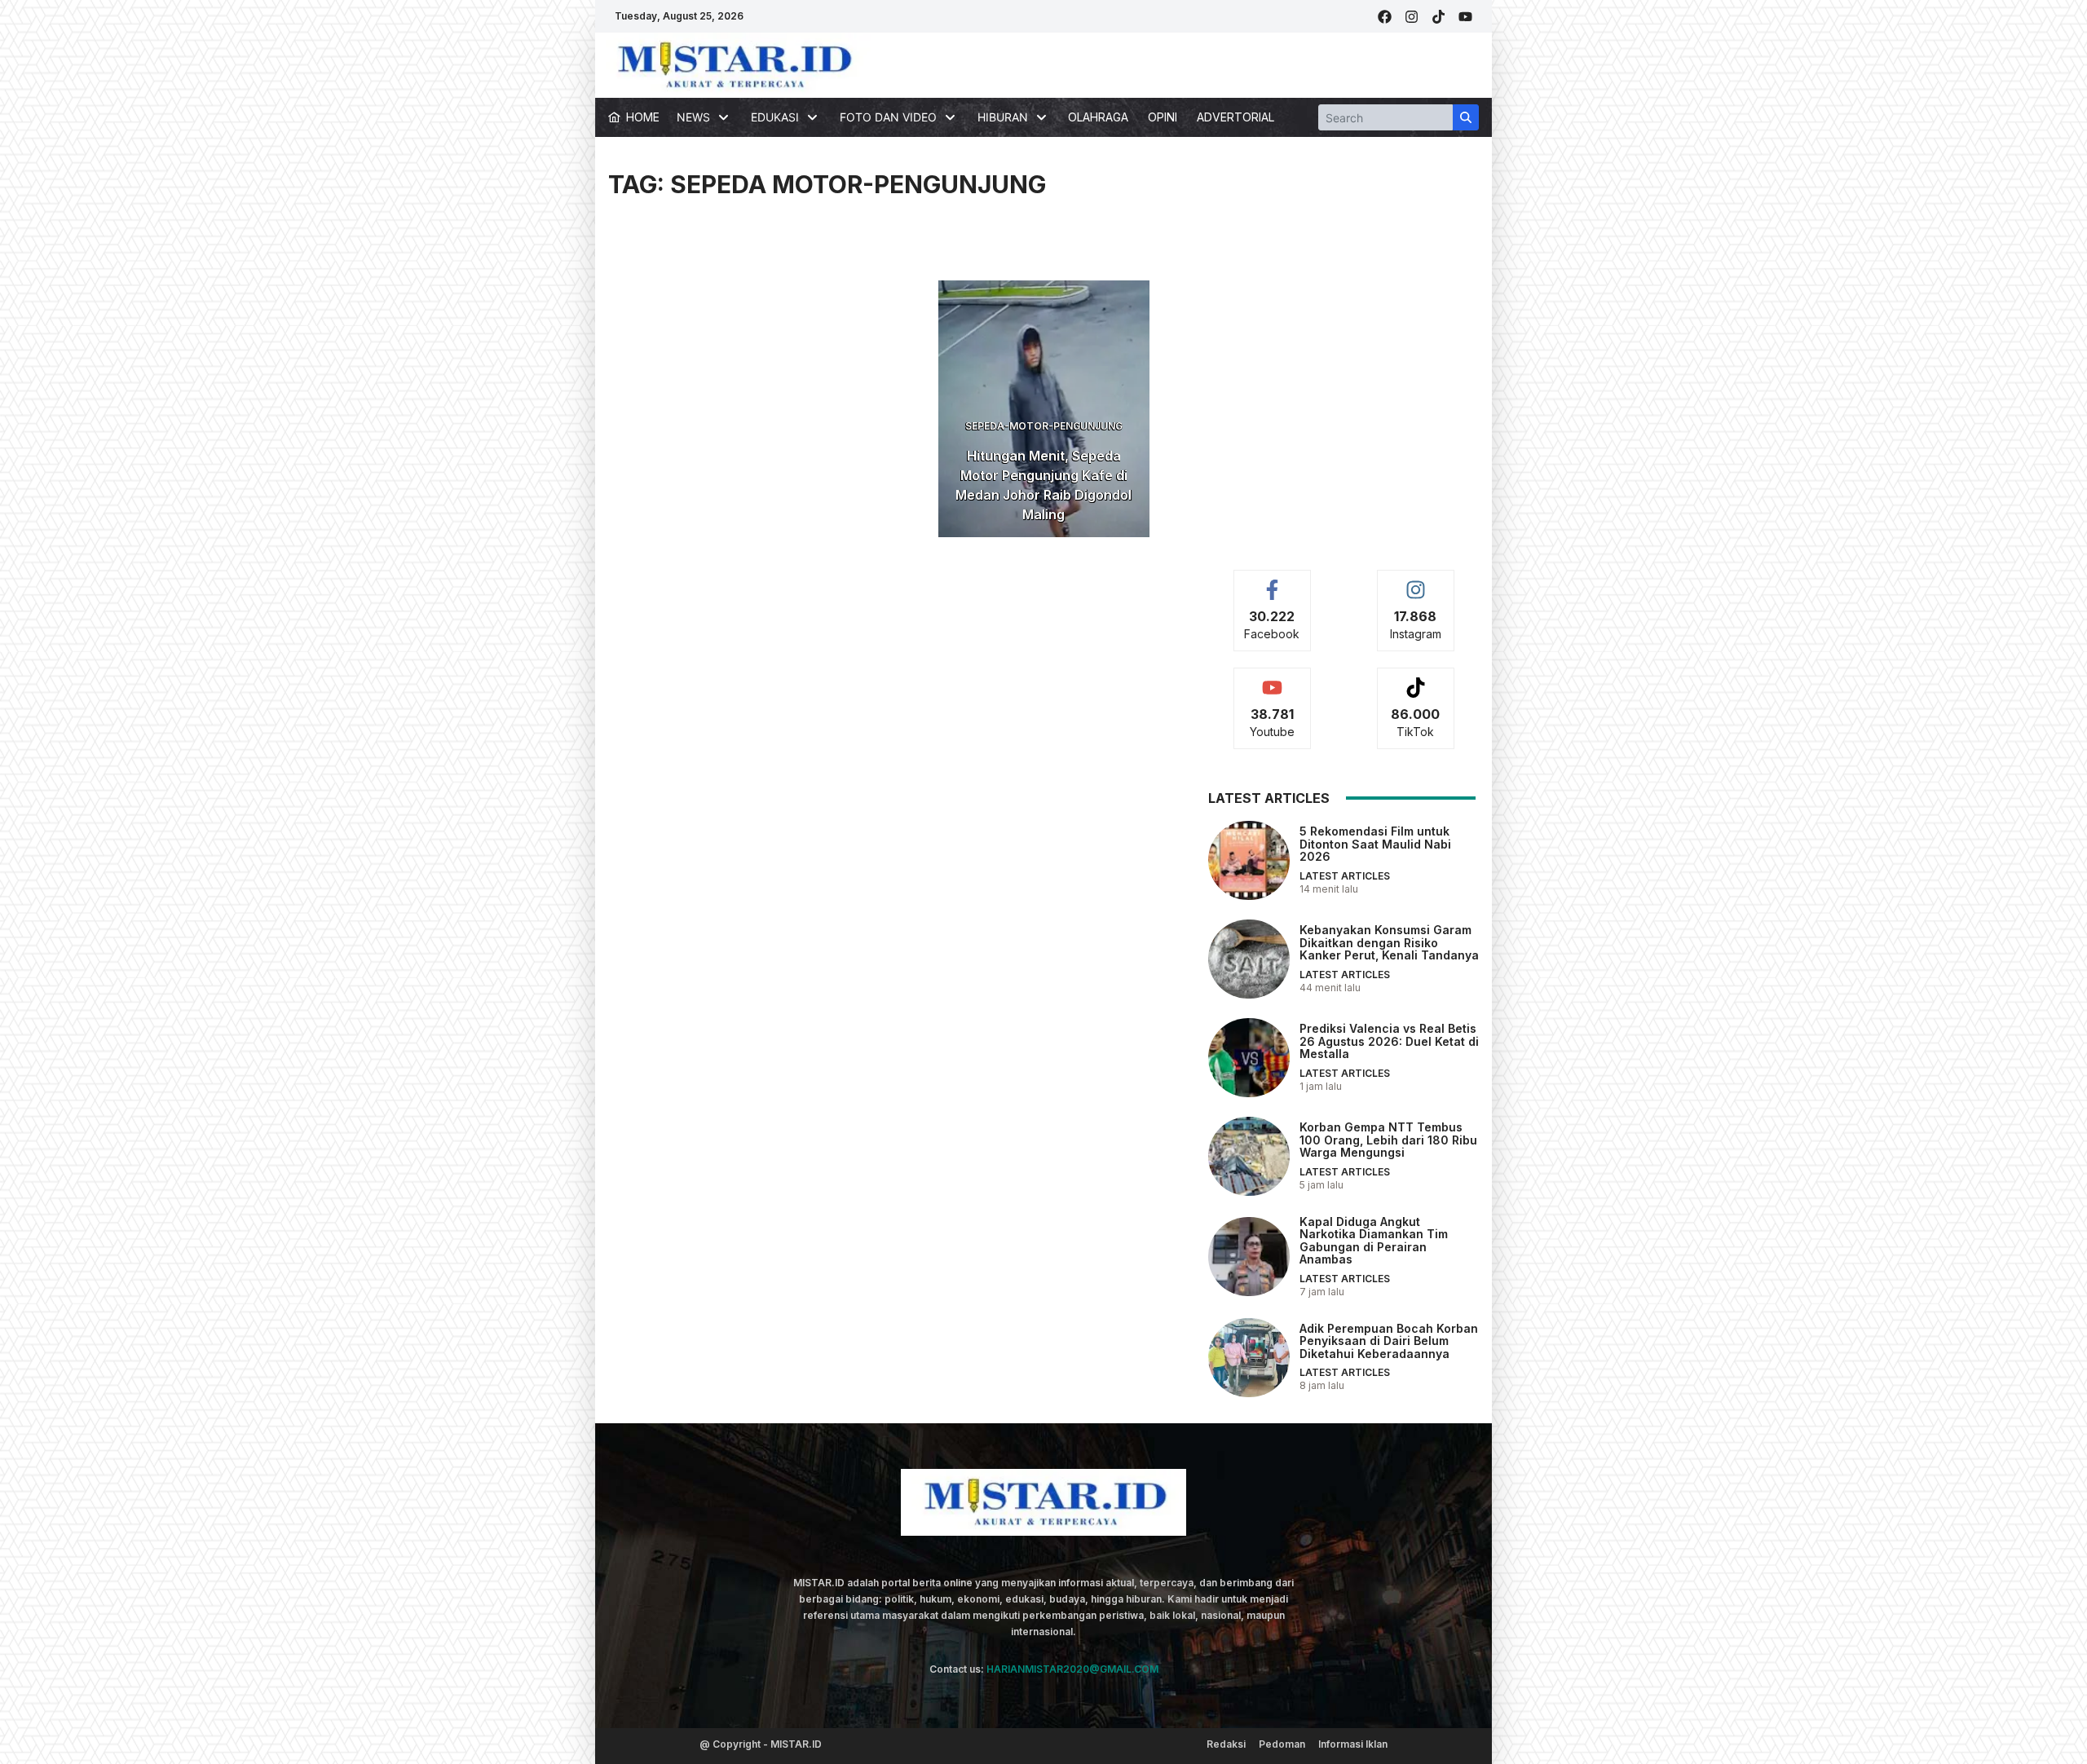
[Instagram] (1412, 17)
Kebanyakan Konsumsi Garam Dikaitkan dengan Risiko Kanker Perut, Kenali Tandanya (1389, 942)
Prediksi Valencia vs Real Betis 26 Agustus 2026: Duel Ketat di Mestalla (1389, 1041)
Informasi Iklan (1353, 1744)
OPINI (1163, 117)
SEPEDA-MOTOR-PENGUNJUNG (1044, 426)
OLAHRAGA (1098, 117)
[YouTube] (1465, 17)
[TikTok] (1438, 17)
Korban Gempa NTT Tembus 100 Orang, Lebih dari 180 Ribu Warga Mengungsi (1388, 1140)
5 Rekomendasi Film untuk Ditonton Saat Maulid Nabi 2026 (1375, 844)
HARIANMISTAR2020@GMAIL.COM (1072, 1669)
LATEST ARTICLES (1345, 876)
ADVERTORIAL (1235, 117)
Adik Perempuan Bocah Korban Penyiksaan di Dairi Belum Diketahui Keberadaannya (1389, 1341)
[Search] (1466, 117)
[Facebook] (1385, 17)
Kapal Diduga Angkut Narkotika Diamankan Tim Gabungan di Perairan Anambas (1374, 1240)
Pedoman (1282, 1744)
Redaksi (1226, 1744)
